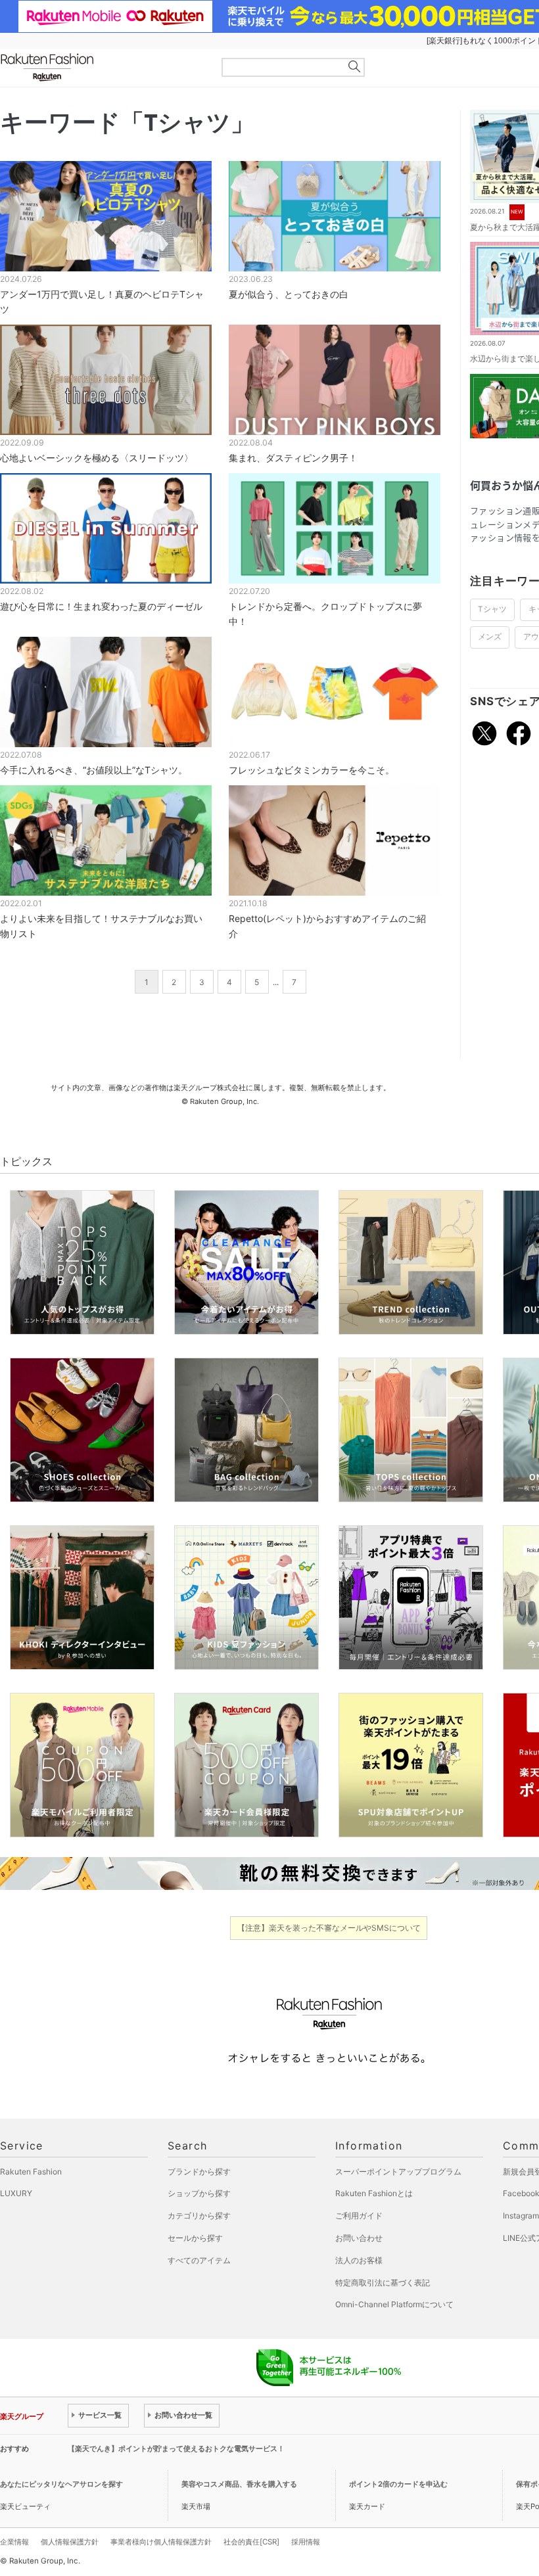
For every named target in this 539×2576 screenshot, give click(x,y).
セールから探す (195, 2238)
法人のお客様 (359, 2260)
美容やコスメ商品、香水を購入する (239, 2484)
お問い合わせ (359, 2238)
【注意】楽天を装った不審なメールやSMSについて (329, 1928)
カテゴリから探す (199, 2216)
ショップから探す (199, 2193)
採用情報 (306, 2542)
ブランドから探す (199, 2172)
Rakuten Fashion (102, 67)
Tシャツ (492, 609)
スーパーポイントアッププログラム (398, 2172)
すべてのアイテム (199, 2260)
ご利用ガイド (359, 2216)
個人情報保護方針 (70, 2542)
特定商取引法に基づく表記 (383, 2283)
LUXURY (16, 2193)
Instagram (521, 2216)
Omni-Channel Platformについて (394, 2304)
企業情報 (14, 2542)
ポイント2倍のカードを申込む (398, 2484)
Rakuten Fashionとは (374, 2193)
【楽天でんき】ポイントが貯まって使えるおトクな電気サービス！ (176, 2449)
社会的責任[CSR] (251, 2542)
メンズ (490, 637)
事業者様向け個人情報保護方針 (161, 2542)
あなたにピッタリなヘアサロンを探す (61, 2484)
